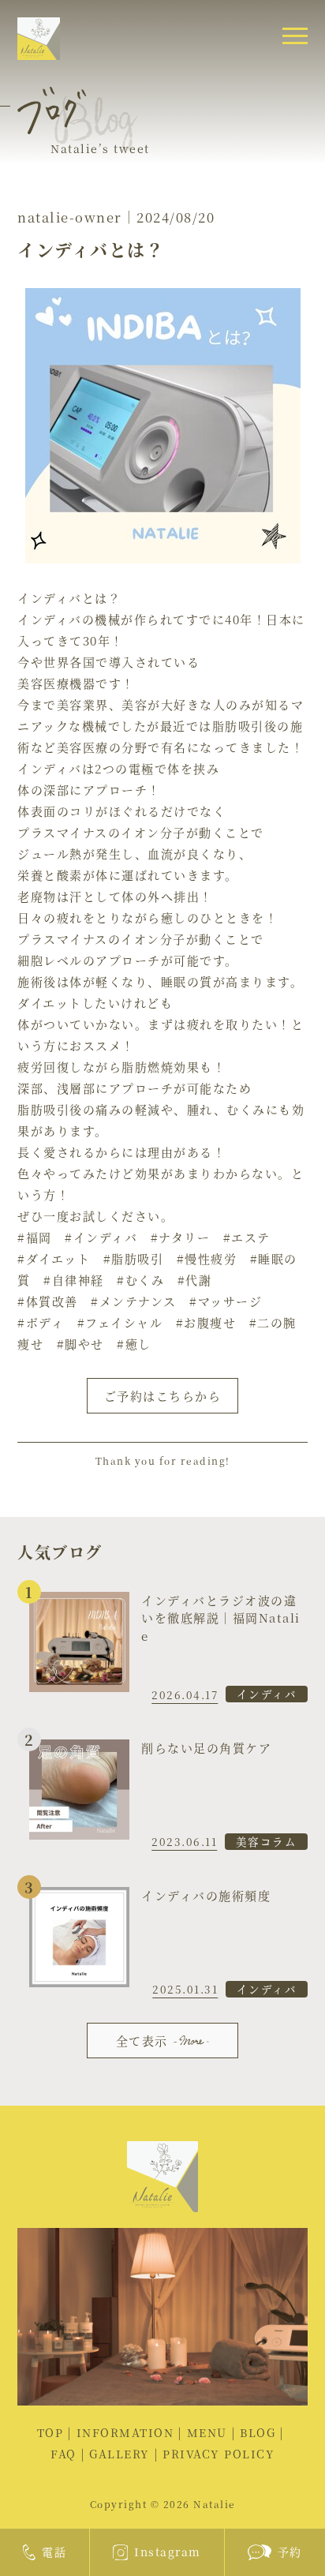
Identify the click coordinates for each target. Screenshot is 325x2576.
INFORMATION (125, 2432)
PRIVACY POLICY (219, 2454)
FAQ (64, 2454)
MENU (207, 2432)
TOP (50, 2432)
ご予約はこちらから (163, 1396)
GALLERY (120, 2454)
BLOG (258, 2432)
